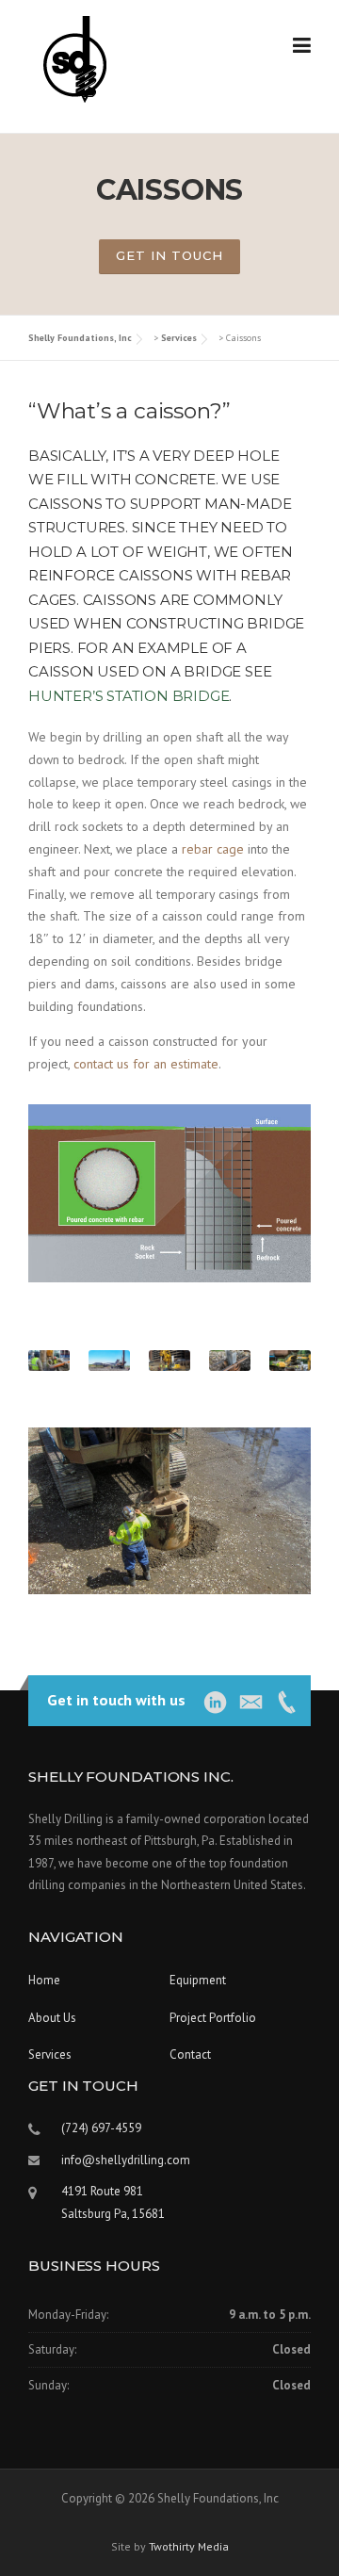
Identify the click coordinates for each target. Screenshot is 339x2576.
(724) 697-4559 (101, 2128)
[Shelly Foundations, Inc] (73, 58)
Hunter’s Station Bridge (129, 696)
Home (44, 1980)
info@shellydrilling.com (126, 2160)
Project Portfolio (213, 2018)
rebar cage (213, 849)
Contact (190, 2054)
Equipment (198, 1980)
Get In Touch (169, 255)
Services (50, 2054)
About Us (52, 2018)
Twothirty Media (189, 2546)
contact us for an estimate (146, 1064)
